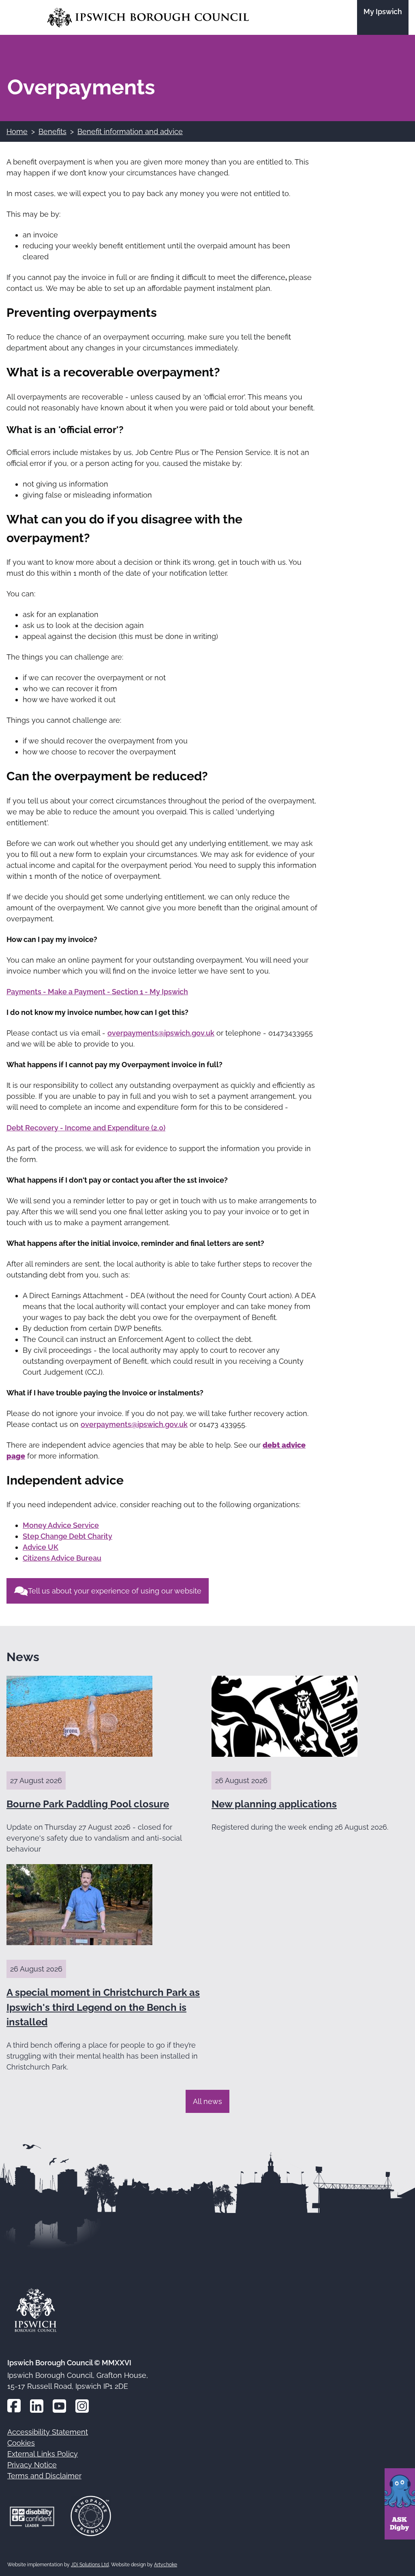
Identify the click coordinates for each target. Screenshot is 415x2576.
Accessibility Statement (48, 2432)
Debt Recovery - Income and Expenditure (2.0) (86, 1128)
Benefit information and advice (130, 131)
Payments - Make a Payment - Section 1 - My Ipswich (97, 992)
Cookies (21, 2443)
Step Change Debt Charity (67, 1536)
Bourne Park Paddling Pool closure (88, 1804)
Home (17, 131)
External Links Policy (43, 2454)
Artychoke (166, 2565)
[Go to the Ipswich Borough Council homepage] (148, 18)
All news (207, 2101)
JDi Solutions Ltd (90, 2565)
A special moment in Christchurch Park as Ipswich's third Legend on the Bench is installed (103, 2007)
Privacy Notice (32, 2465)
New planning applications (274, 1804)
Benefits (52, 131)
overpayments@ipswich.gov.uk (161, 1033)
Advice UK (41, 1547)
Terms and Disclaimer (44, 2476)
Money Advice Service (61, 1525)
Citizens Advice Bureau (62, 1558)
